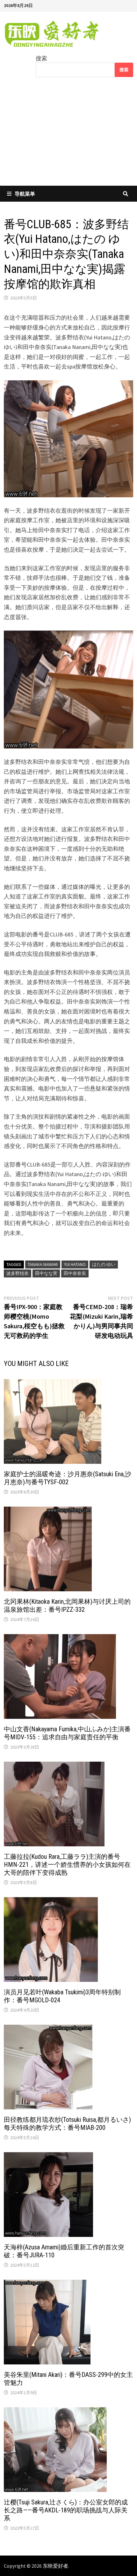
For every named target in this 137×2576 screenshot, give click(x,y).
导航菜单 (25, 194)
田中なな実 (46, 1273)
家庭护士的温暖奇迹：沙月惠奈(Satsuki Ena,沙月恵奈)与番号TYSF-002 (68, 1478)
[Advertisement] (68, 136)
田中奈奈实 (75, 1273)
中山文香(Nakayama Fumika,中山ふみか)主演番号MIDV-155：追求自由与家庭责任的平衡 (67, 1733)
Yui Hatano (75, 1264)
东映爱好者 (55, 2566)
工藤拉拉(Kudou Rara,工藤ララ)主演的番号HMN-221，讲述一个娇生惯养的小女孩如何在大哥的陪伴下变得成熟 (67, 1865)
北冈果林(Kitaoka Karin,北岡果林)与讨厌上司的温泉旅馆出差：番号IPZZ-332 (67, 1606)
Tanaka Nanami (43, 1264)
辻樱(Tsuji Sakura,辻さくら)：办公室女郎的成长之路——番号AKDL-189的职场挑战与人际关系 (66, 2510)
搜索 (41, 58)
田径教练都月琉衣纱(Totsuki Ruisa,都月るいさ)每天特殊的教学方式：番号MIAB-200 (67, 2124)
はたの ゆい (104, 1264)
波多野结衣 (18, 1273)
